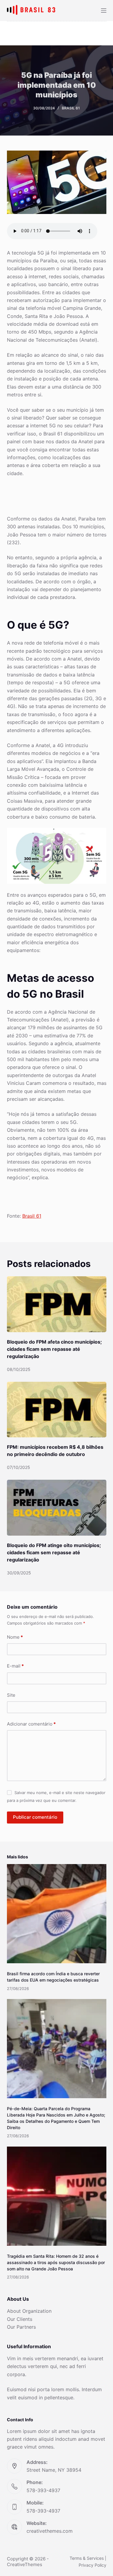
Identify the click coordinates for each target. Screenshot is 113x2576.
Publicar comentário (35, 1817)
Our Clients (20, 2319)
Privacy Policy (93, 2565)
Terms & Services (87, 2558)
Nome (15, 1637)
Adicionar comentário (31, 1724)
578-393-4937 (43, 2490)
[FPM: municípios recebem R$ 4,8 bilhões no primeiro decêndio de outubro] (57, 1410)
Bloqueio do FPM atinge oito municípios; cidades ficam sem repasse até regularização (54, 1552)
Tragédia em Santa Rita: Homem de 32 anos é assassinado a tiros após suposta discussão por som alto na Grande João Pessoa (56, 2262)
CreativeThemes (25, 2564)
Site (11, 1695)
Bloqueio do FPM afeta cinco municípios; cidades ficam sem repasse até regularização (54, 1349)
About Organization (29, 2311)
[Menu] (104, 11)
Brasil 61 (71, 108)
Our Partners (21, 2327)
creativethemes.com (50, 2531)
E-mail (15, 1666)
